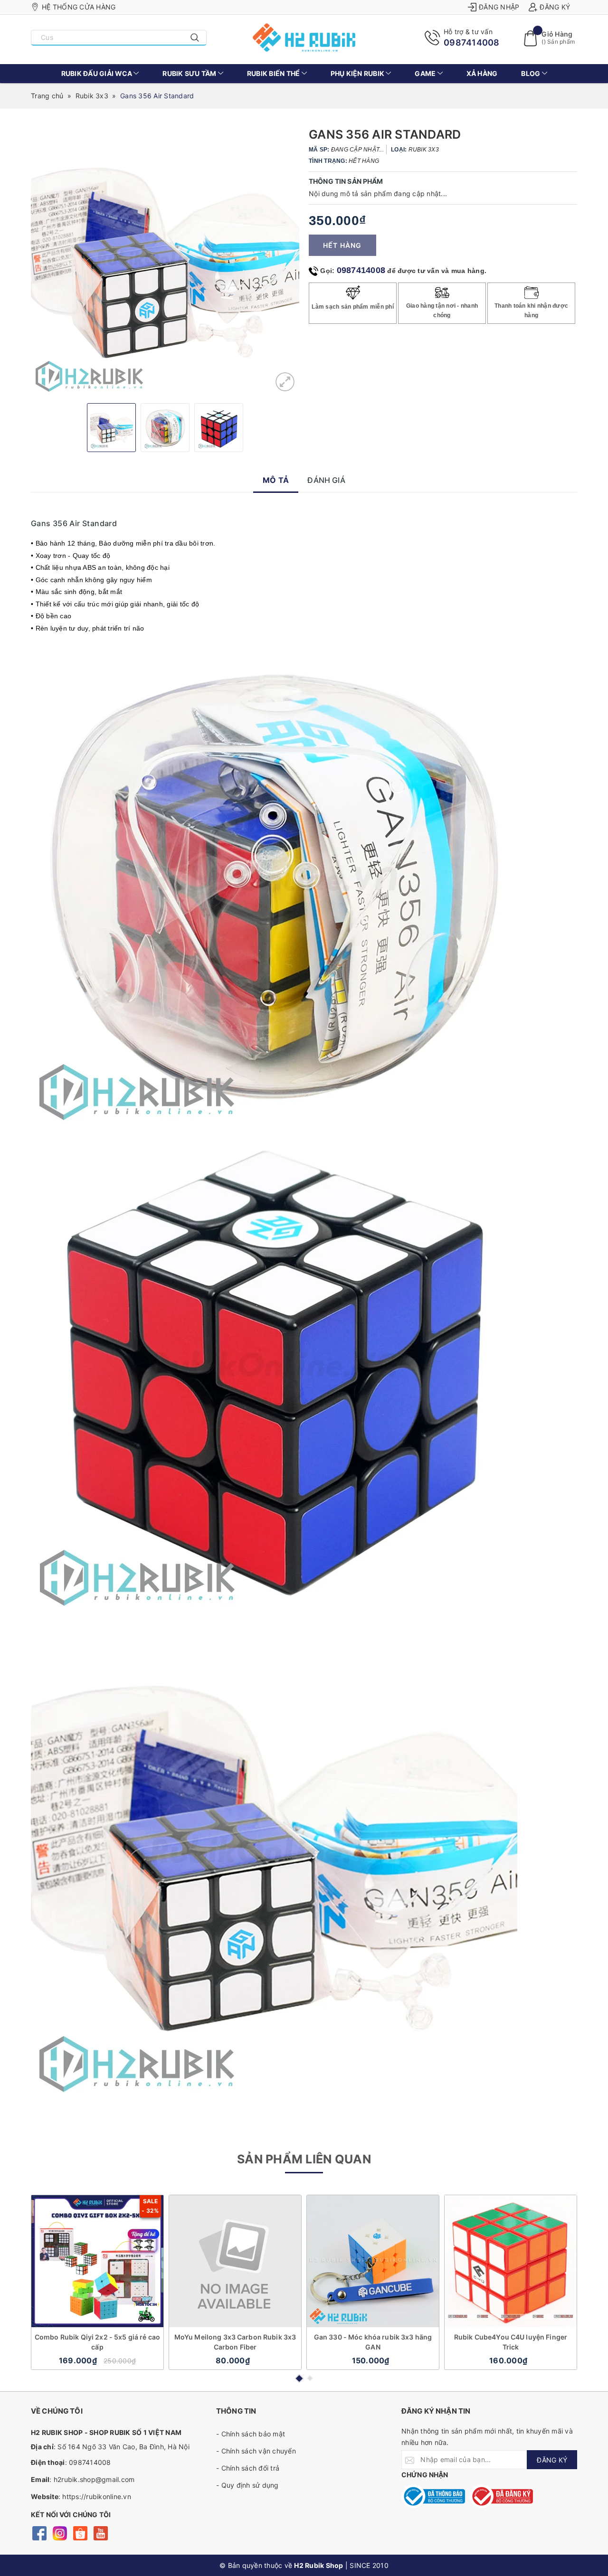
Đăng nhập (499, 7)
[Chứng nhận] (433, 2496)
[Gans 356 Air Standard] (285, 382)
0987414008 (472, 42)
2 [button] (310, 2378)
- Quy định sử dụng (247, 2485)
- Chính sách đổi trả (248, 2468)
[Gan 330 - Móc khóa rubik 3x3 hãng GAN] (373, 2261)
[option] (165, 262)
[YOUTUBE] (100, 2532)
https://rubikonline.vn (97, 2496)
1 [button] (299, 2378)
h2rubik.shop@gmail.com (94, 2479)
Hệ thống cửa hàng (79, 7)
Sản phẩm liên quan (304, 2159)
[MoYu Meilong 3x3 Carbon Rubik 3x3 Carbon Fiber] (235, 2261)
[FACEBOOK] (39, 2532)
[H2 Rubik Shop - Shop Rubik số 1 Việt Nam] (304, 38)
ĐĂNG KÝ (552, 2460)
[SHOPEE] (80, 2532)
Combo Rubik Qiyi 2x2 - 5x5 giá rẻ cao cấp (97, 2342)
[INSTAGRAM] (60, 2532)
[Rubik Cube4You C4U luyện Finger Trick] (511, 2261)
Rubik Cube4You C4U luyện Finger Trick (511, 2342)
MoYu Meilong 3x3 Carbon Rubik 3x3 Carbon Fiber (235, 2342)
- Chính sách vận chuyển (256, 2451)
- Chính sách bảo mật (251, 2434)
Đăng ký (555, 7)
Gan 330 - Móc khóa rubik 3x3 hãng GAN (373, 2342)
